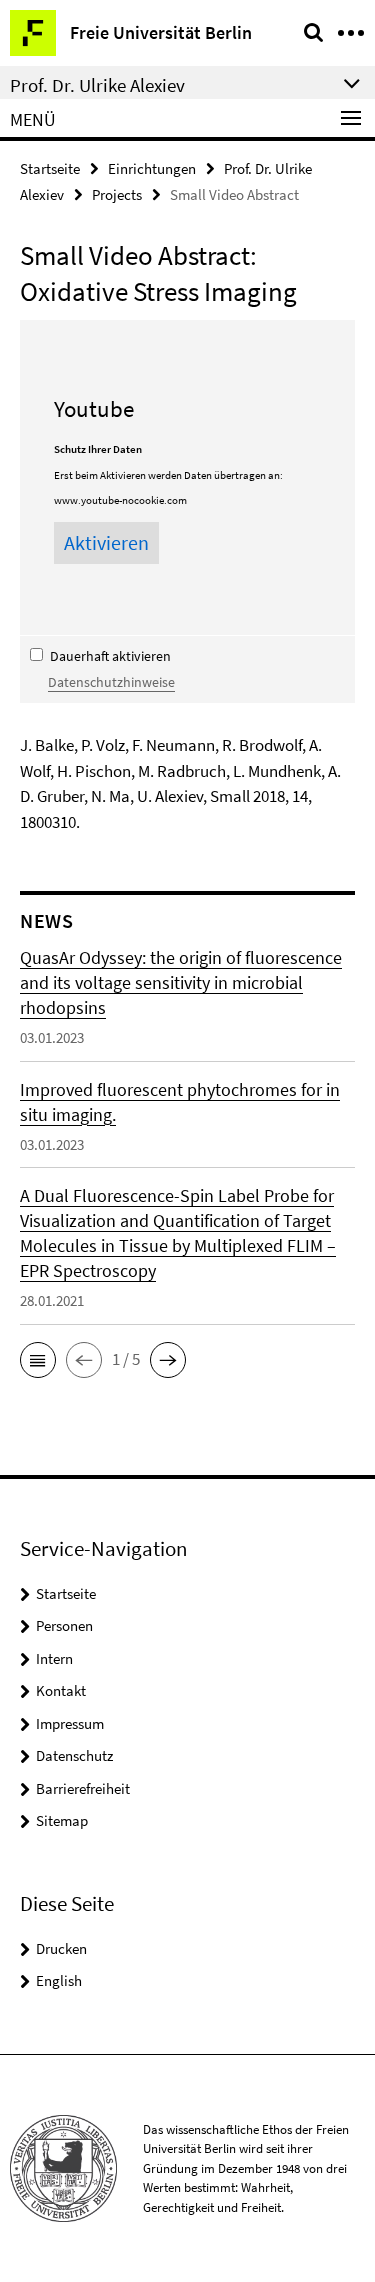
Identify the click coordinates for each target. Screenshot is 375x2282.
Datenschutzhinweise (111, 682)
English (59, 1980)
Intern (54, 1658)
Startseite (50, 168)
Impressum (70, 1723)
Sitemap (62, 1820)
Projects (117, 194)
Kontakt (61, 1690)
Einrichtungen (152, 168)
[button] (38, 1360)
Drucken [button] (61, 1948)
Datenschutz (74, 1755)
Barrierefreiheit (83, 1788)
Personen (64, 1625)
